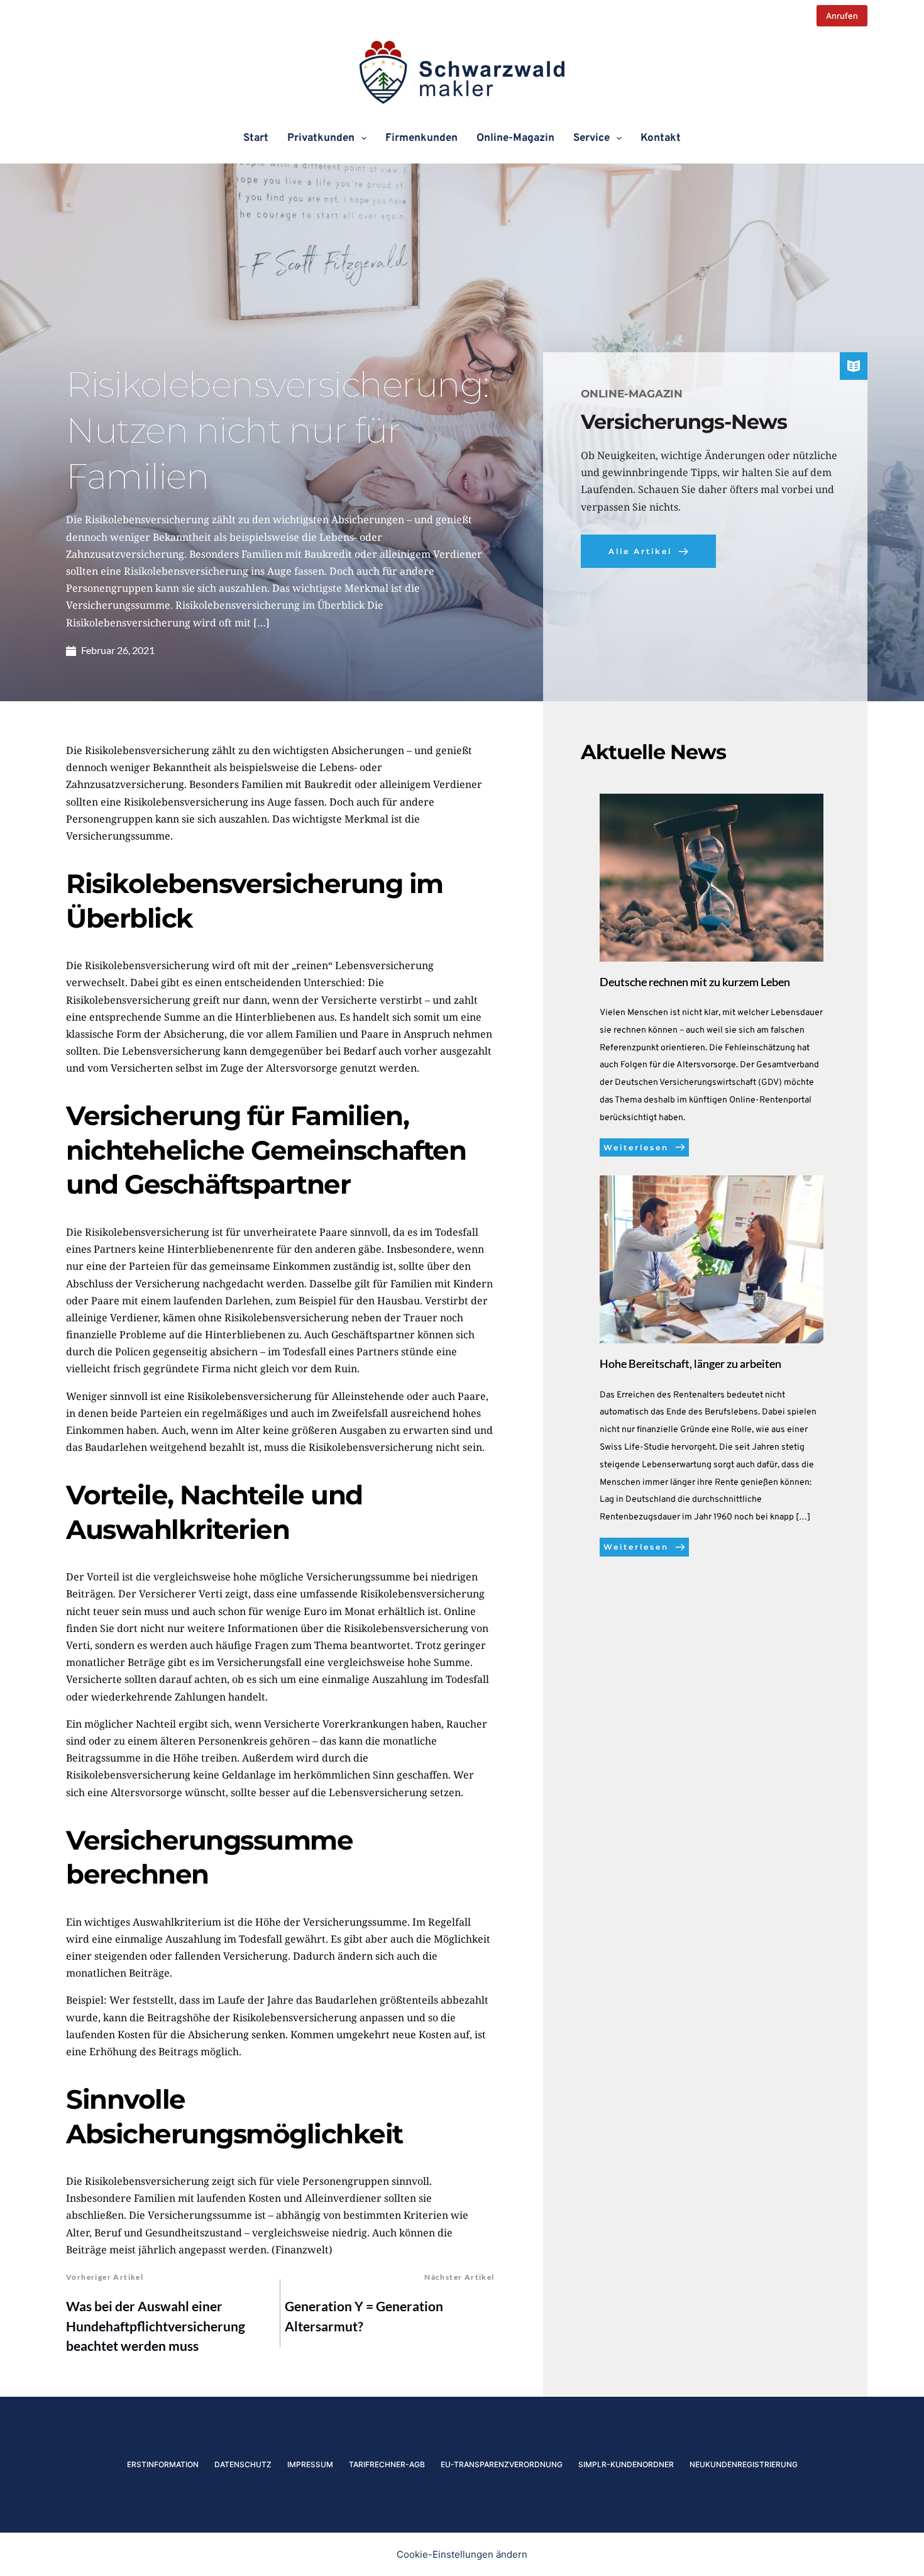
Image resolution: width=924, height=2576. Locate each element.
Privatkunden (321, 138)
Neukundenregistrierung (744, 2464)
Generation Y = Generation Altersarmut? (364, 2316)
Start (256, 138)
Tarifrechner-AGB (387, 2464)
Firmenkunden (421, 138)
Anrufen (842, 16)
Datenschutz (243, 2464)
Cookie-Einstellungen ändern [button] (462, 2554)
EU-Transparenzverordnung (502, 2464)
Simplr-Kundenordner (626, 2464)
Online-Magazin (515, 138)
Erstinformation (163, 2464)
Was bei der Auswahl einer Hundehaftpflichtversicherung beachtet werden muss (156, 2326)
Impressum (310, 2464)
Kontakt (661, 138)
